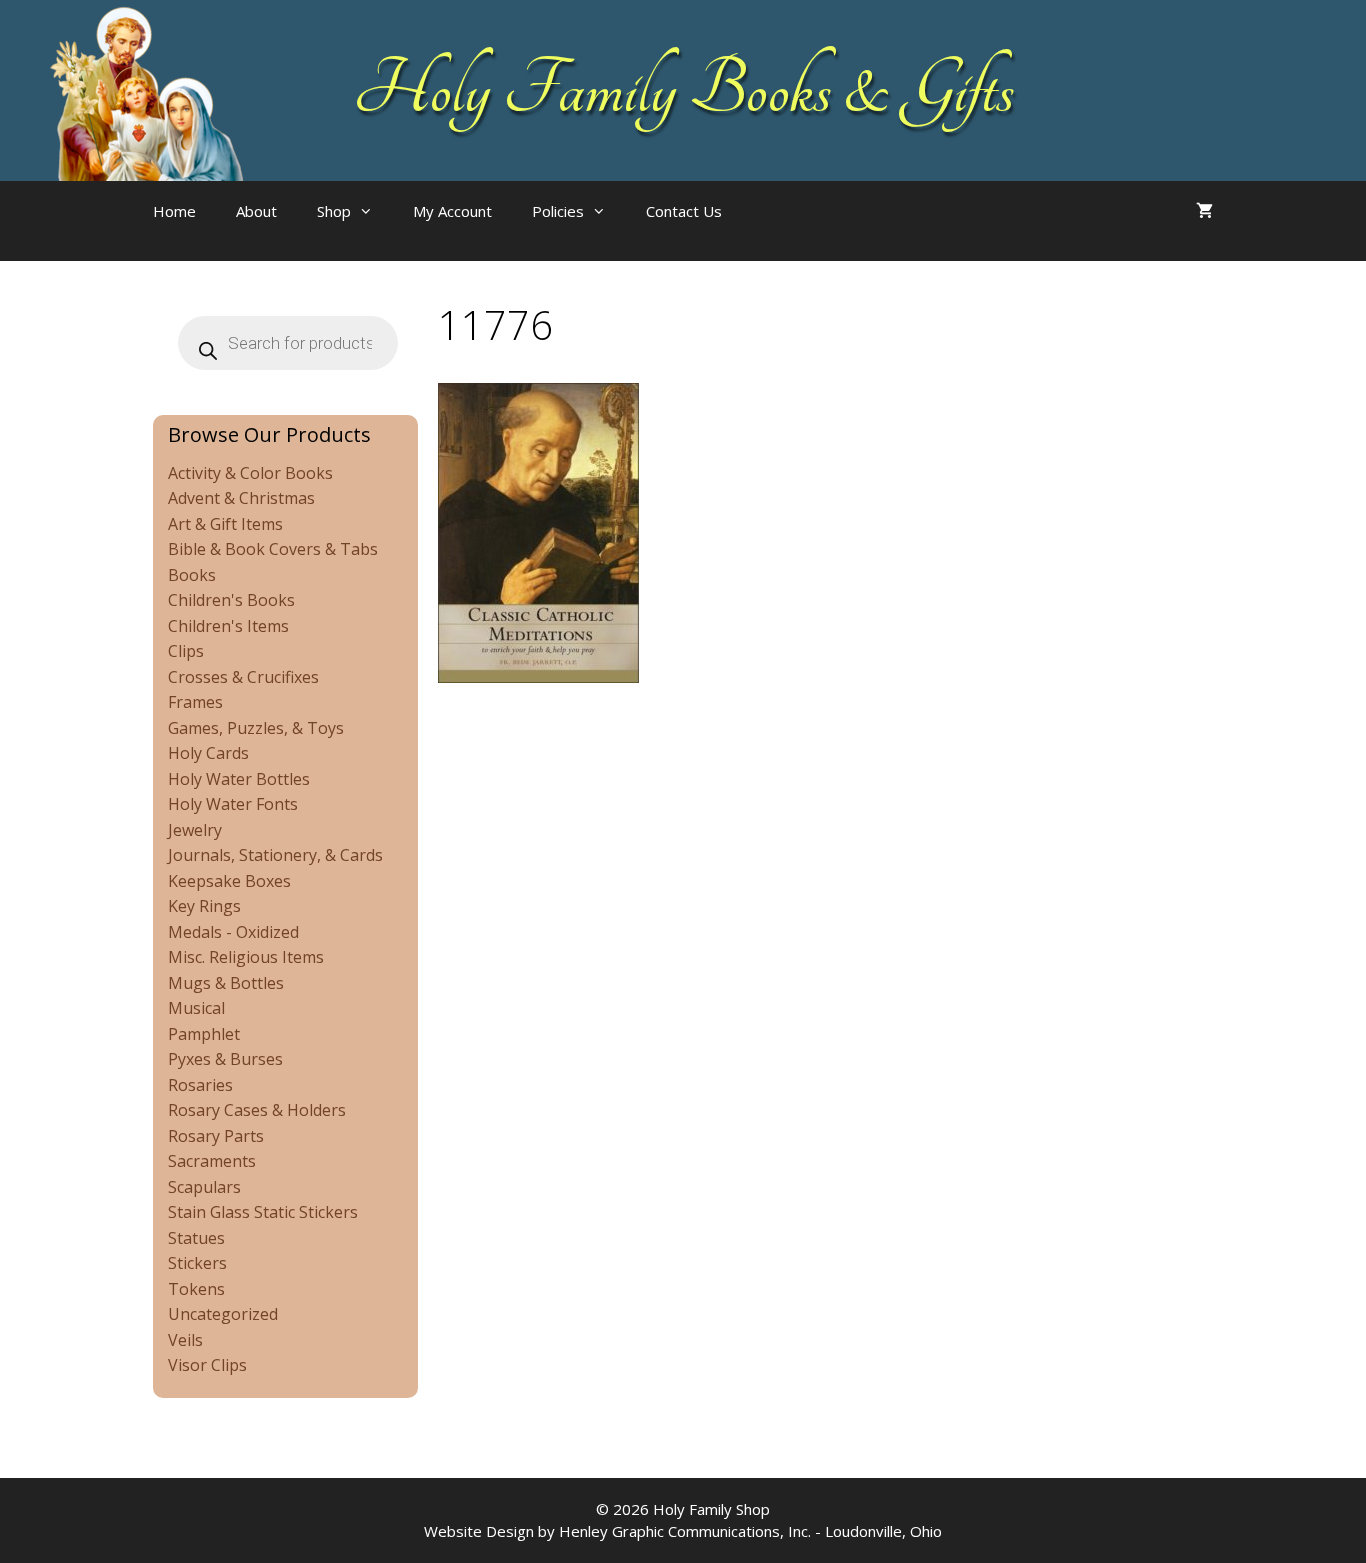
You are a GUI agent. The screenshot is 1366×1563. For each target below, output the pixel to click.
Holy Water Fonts (233, 804)
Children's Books (231, 600)
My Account (452, 211)
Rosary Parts (216, 1136)
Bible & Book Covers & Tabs (273, 549)
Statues (196, 1238)
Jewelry (195, 830)
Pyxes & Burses (225, 1059)
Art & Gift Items (225, 524)
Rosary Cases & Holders (257, 1110)
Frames (195, 702)
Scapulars (204, 1187)
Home (174, 211)
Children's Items (228, 626)
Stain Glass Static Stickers (263, 1212)
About (256, 211)
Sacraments (212, 1161)
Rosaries (200, 1085)
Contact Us (684, 211)
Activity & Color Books (250, 473)
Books (192, 575)
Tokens (196, 1289)
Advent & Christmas (241, 498)
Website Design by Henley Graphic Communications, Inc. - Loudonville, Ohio (683, 1531)
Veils (185, 1340)
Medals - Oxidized (233, 932)
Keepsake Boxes (229, 881)
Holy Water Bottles (239, 779)
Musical (196, 1008)
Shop (334, 211)
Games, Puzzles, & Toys (256, 728)
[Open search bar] (782, 231)
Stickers (197, 1263)
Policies (558, 211)
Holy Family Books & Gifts (683, 90)
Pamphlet (204, 1034)
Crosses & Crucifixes (243, 677)
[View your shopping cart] (1204, 211)
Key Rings (204, 906)
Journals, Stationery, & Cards (275, 855)
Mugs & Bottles (226, 983)
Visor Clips (207, 1365)
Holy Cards (208, 753)
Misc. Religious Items (246, 957)
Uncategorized (223, 1314)
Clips (186, 651)
